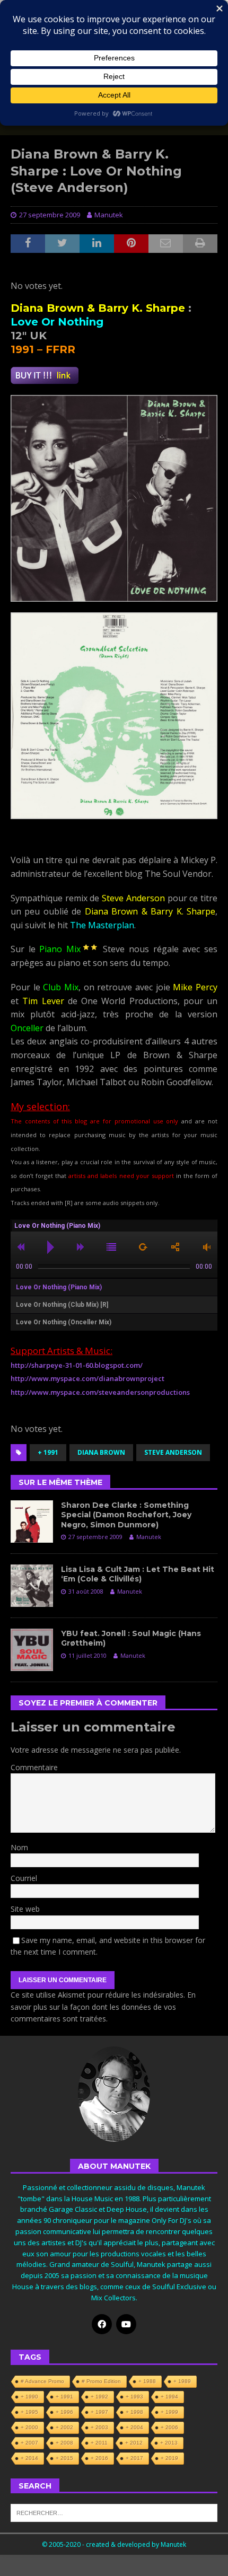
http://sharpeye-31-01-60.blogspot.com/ (77, 1365)
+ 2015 (64, 2458)
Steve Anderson (173, 1452)
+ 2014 (29, 2458)
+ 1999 (169, 2412)
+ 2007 (29, 2443)
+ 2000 (29, 2427)
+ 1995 (29, 2412)
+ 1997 (99, 2412)
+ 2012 (134, 2443)
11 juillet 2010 (87, 1655)
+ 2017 (134, 2458)
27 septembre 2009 (50, 215)
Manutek (109, 215)
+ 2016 (99, 2458)
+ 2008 (64, 2443)
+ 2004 (134, 2427)
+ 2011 (99, 2443)
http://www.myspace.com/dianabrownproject (87, 1378)
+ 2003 (99, 2427)
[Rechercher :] (114, 2512)
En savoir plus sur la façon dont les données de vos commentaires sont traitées (103, 2007)
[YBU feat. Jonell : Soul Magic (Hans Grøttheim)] (32, 1650)
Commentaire (34, 1767)
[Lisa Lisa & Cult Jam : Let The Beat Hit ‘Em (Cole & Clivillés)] (32, 1586)
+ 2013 (169, 2443)
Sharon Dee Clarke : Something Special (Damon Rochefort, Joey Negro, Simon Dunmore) (126, 1515)
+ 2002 (64, 2427)
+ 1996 (64, 2412)
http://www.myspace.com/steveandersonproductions (100, 1392)
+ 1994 (169, 2397)
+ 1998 (134, 2412)
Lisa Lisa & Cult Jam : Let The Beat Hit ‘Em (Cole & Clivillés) (138, 1574)
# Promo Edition (101, 2381)
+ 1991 (48, 1452)
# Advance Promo (42, 2381)
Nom (19, 1847)
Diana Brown (101, 1452)
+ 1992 (99, 2397)
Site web (25, 1909)
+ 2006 (169, 2427)
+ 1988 (147, 2381)
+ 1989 (182, 2381)
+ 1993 (134, 2397)
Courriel (24, 1878)
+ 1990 (29, 2397)
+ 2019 (169, 2458)
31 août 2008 (86, 1591)
